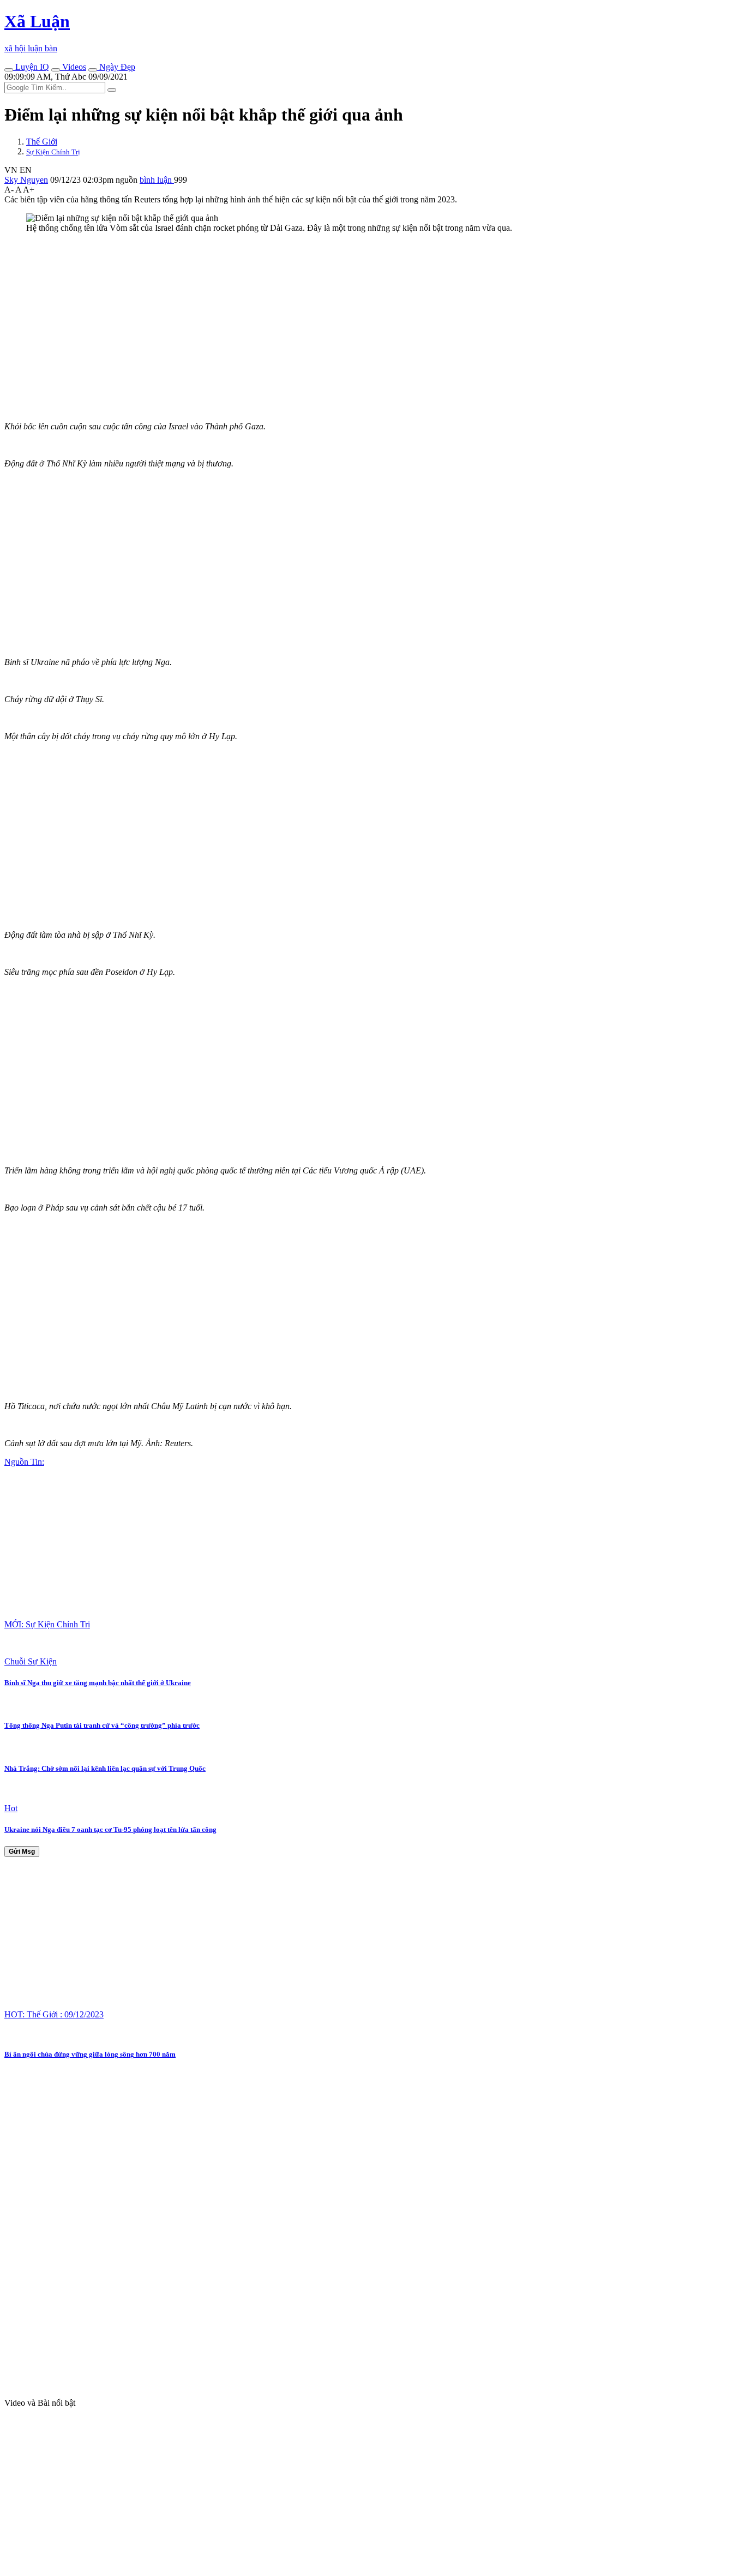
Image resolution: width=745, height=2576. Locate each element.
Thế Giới (42, 142)
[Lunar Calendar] (93, 70)
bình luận (157, 180)
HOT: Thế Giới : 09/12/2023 (54, 2014)
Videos (73, 67)
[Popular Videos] (56, 70)
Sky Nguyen (26, 180)
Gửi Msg (22, 1852)
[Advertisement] (332, 318)
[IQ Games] (9, 70)
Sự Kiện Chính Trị (53, 152)
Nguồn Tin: (24, 1462)
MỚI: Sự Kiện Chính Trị (47, 1624)
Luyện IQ (31, 67)
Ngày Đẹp (116, 67)
